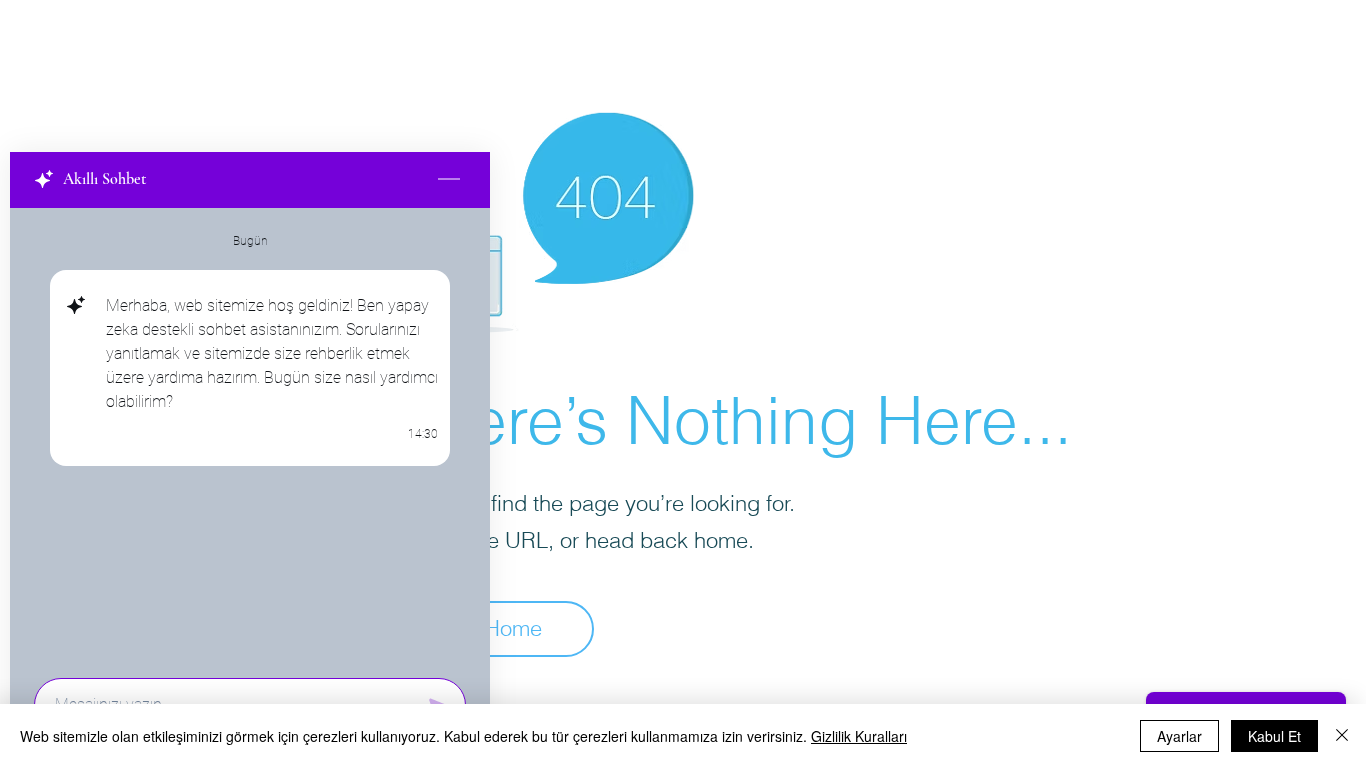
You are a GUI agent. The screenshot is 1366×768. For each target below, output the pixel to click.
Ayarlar (1179, 736)
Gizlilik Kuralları (859, 736)
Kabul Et (1274, 736)
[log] (250, 437)
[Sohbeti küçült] (449, 180)
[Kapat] (1342, 736)
